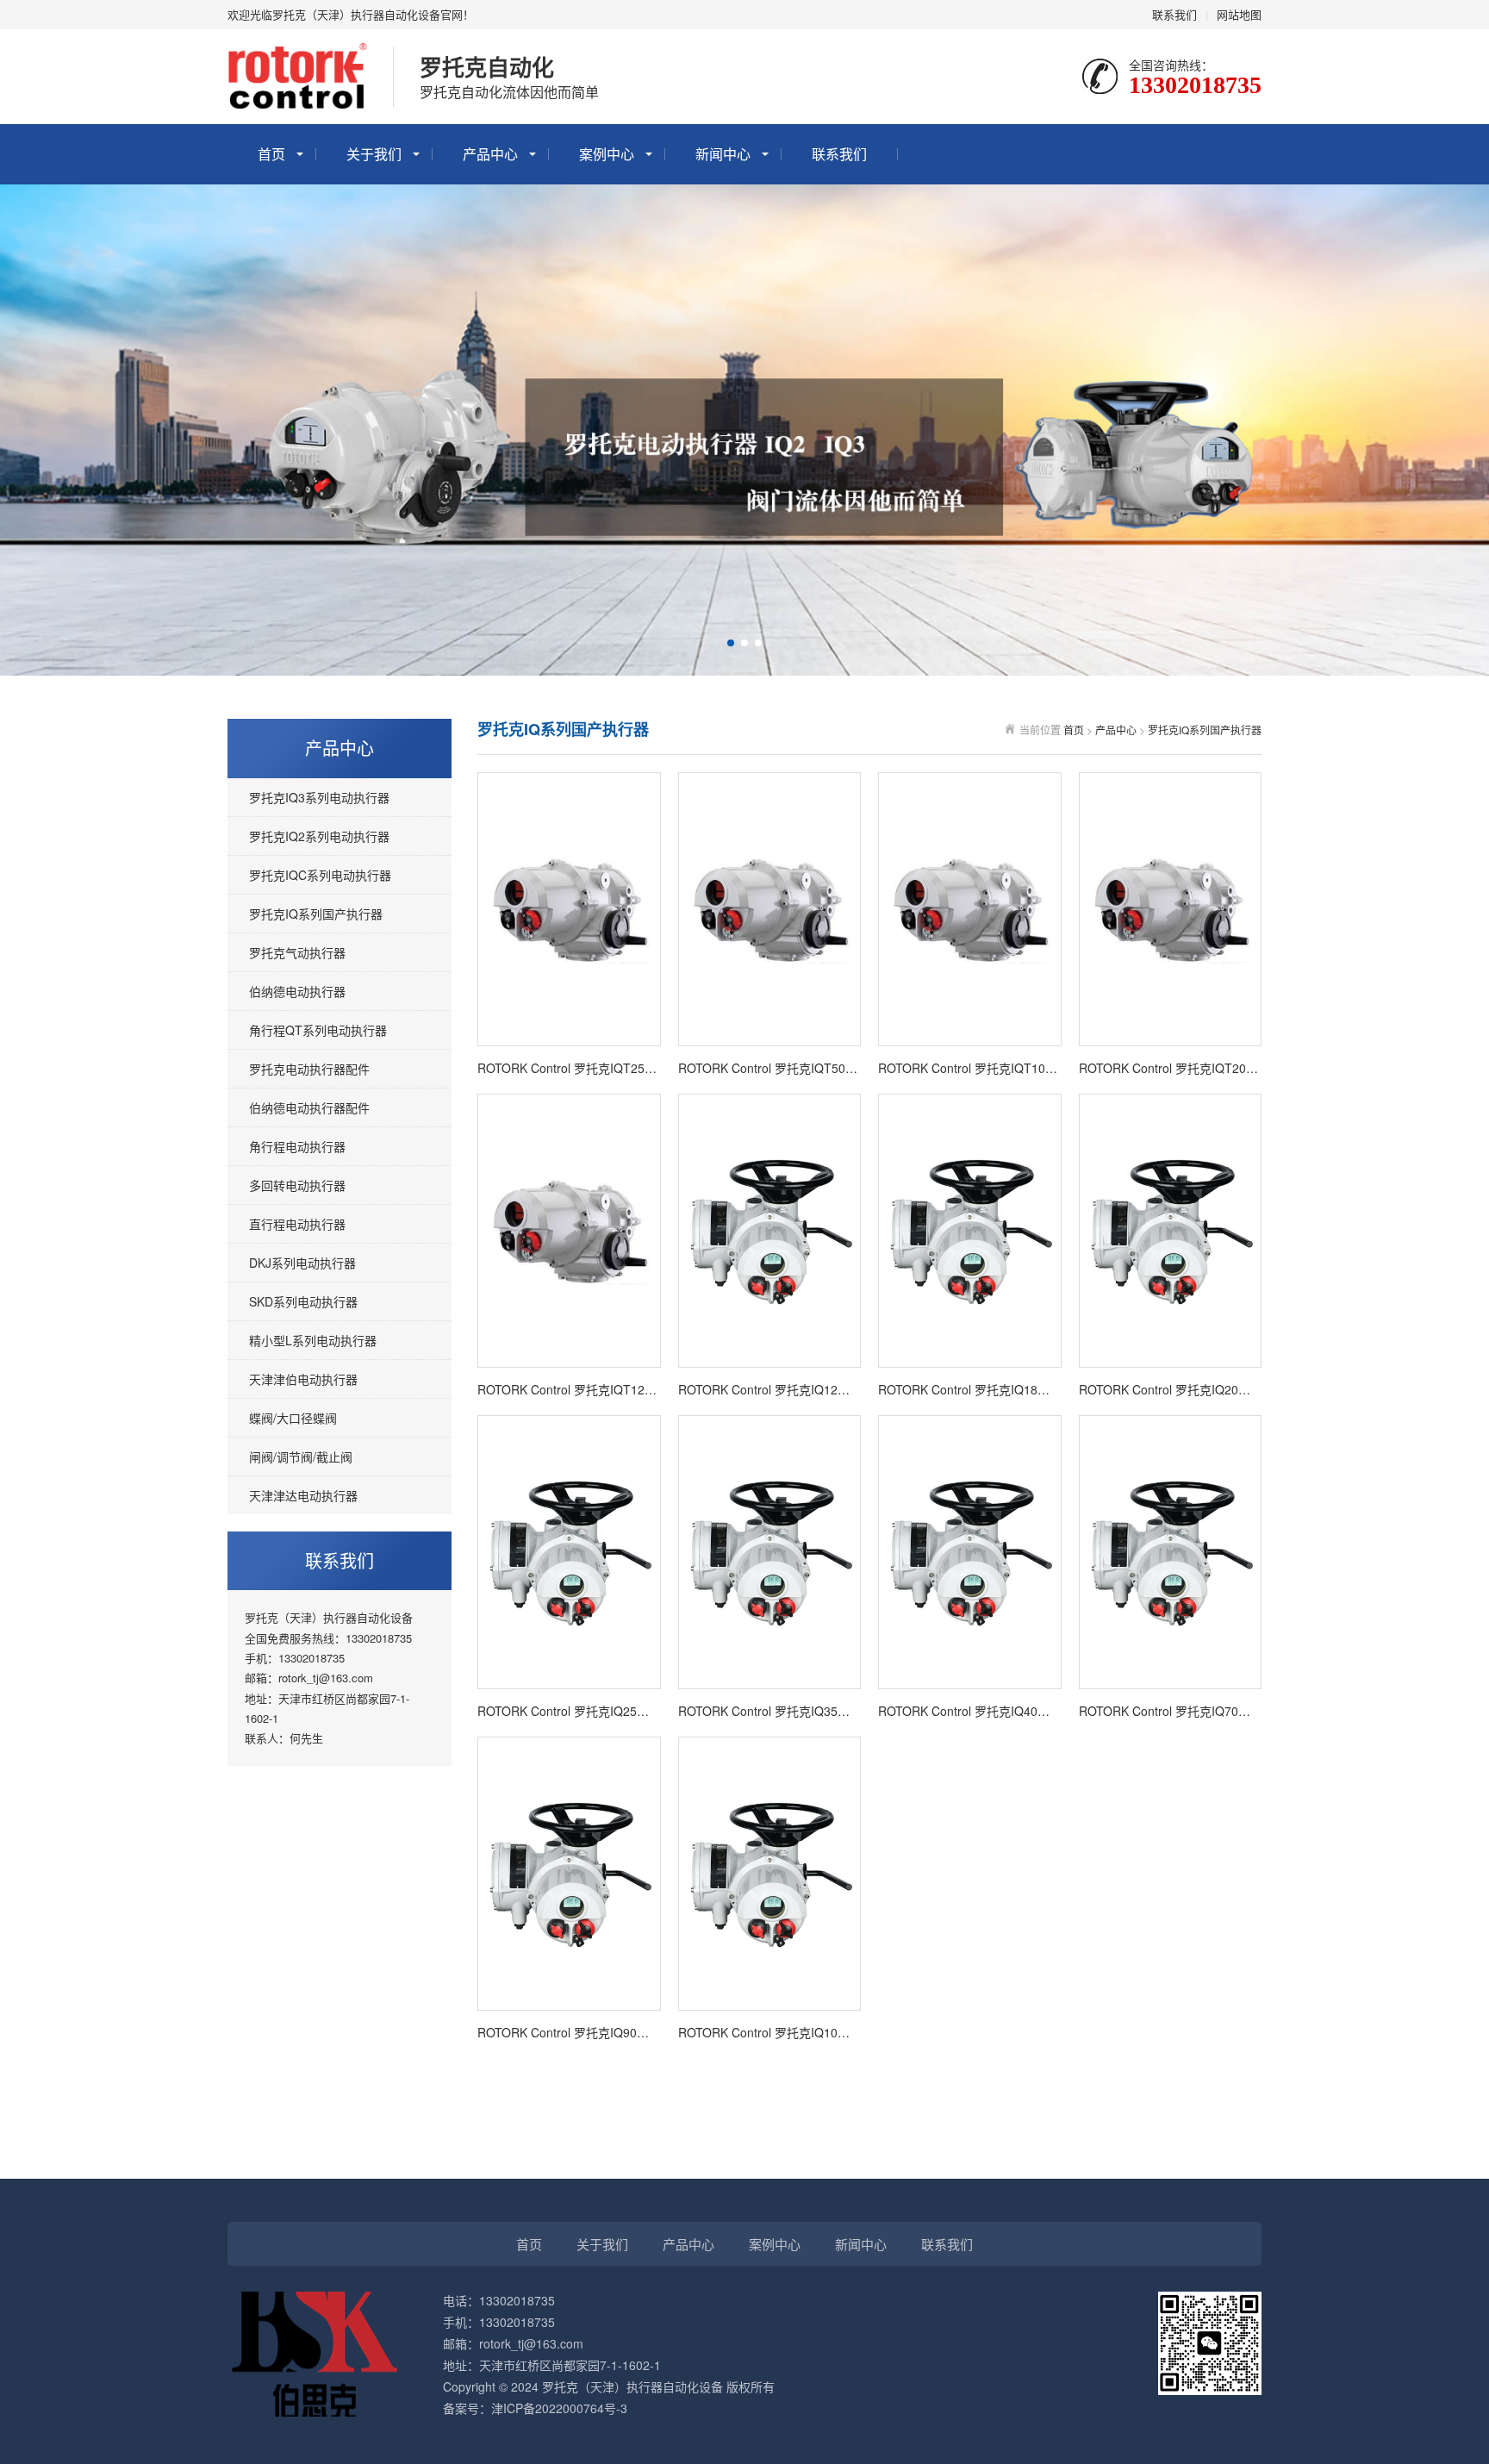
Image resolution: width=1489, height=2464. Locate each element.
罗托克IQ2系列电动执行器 (319, 836)
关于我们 (374, 154)
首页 (271, 154)
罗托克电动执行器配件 (309, 1069)
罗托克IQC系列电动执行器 (320, 875)
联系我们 (1174, 14)
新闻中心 (723, 154)
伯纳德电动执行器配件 (309, 1107)
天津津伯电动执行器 (303, 1379)
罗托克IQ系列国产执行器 (316, 914)
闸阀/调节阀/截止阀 (301, 1457)
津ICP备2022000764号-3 (559, 2408)
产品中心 (490, 154)
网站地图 (1239, 14)
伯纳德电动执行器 (297, 991)
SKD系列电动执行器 (303, 1301)
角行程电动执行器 (297, 1146)
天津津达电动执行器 (303, 1495)
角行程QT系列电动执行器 (318, 1030)
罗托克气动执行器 (297, 952)
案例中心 (607, 154)
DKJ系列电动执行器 (302, 1263)
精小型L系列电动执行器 (313, 1340)
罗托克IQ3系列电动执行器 (319, 797)
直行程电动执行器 (297, 1224)
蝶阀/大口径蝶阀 (293, 1418)
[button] (731, 643)
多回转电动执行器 (297, 1185)
